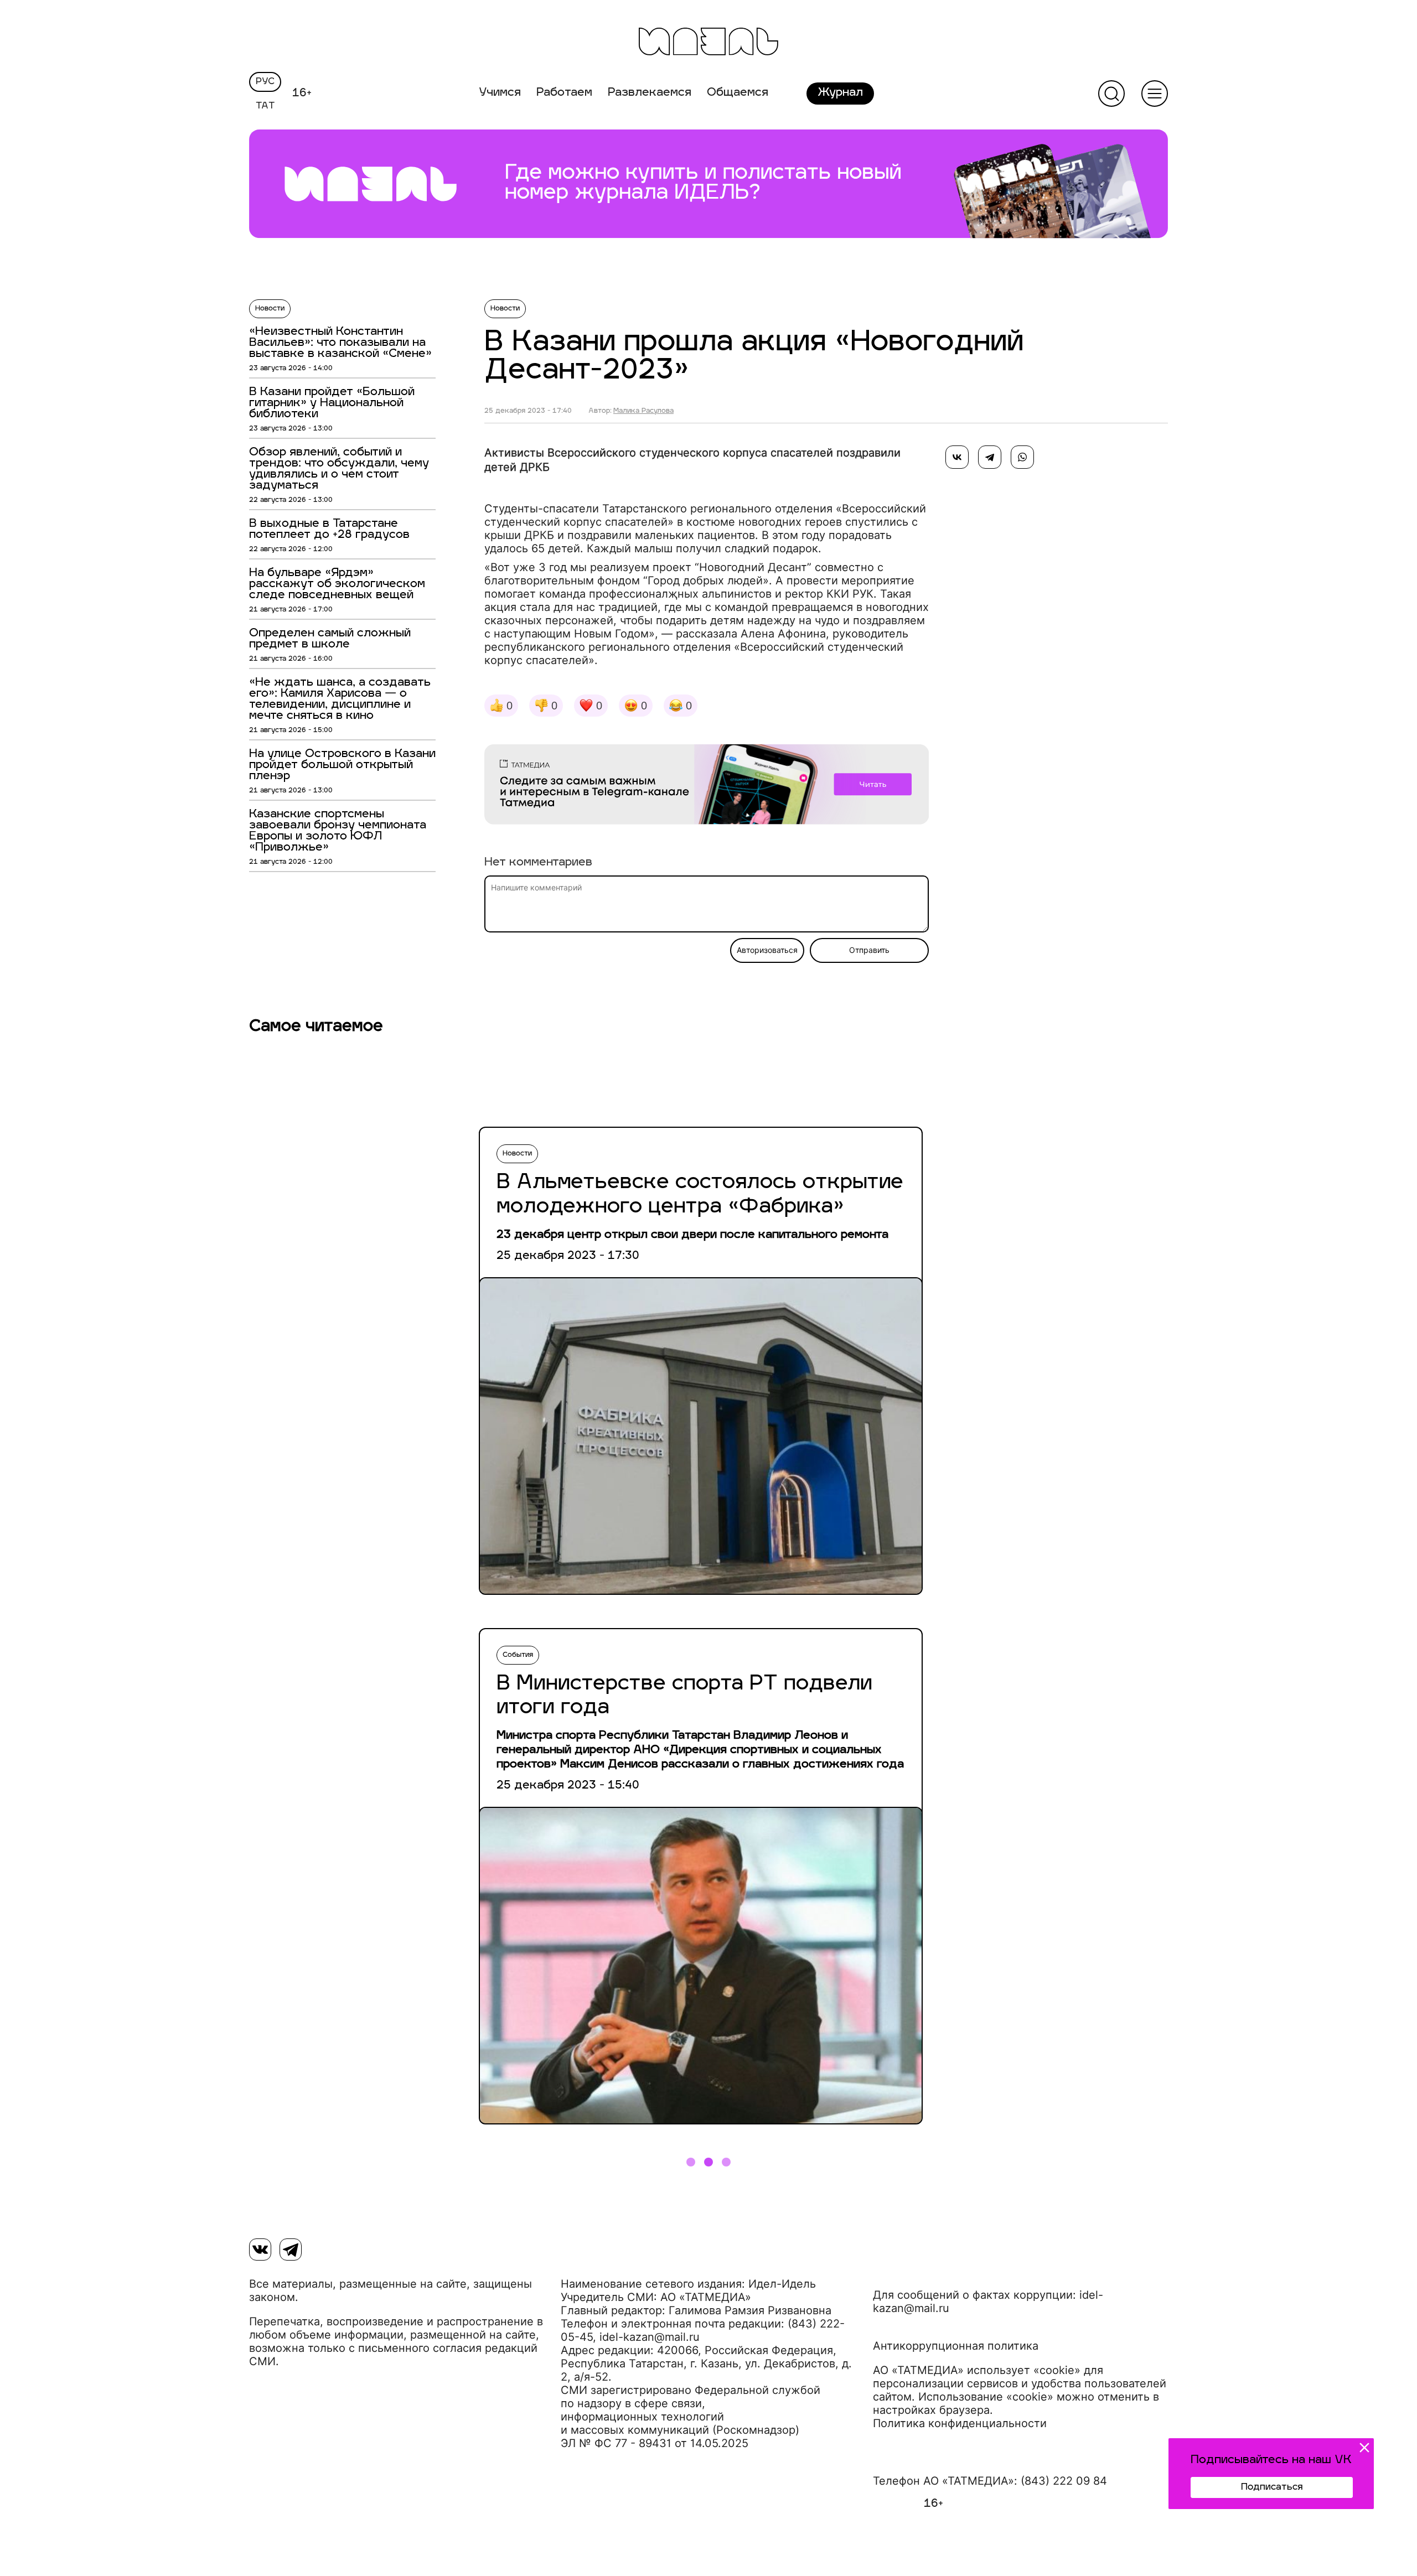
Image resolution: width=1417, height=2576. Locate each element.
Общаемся (738, 93)
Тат (265, 106)
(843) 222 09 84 (1064, 2481)
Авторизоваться (767, 950)
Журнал (840, 93)
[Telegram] (990, 457)
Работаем (564, 93)
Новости (270, 309)
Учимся (500, 93)
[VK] (260, 2250)
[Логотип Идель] (708, 43)
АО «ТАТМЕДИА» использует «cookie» (977, 2370)
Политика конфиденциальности (960, 2423)
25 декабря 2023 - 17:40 (528, 411)
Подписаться (1272, 2487)
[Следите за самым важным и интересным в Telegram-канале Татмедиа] (707, 786)
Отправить (869, 950)
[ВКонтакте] (957, 457)
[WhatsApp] (1022, 457)
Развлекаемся (650, 93)
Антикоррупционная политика (956, 2346)
